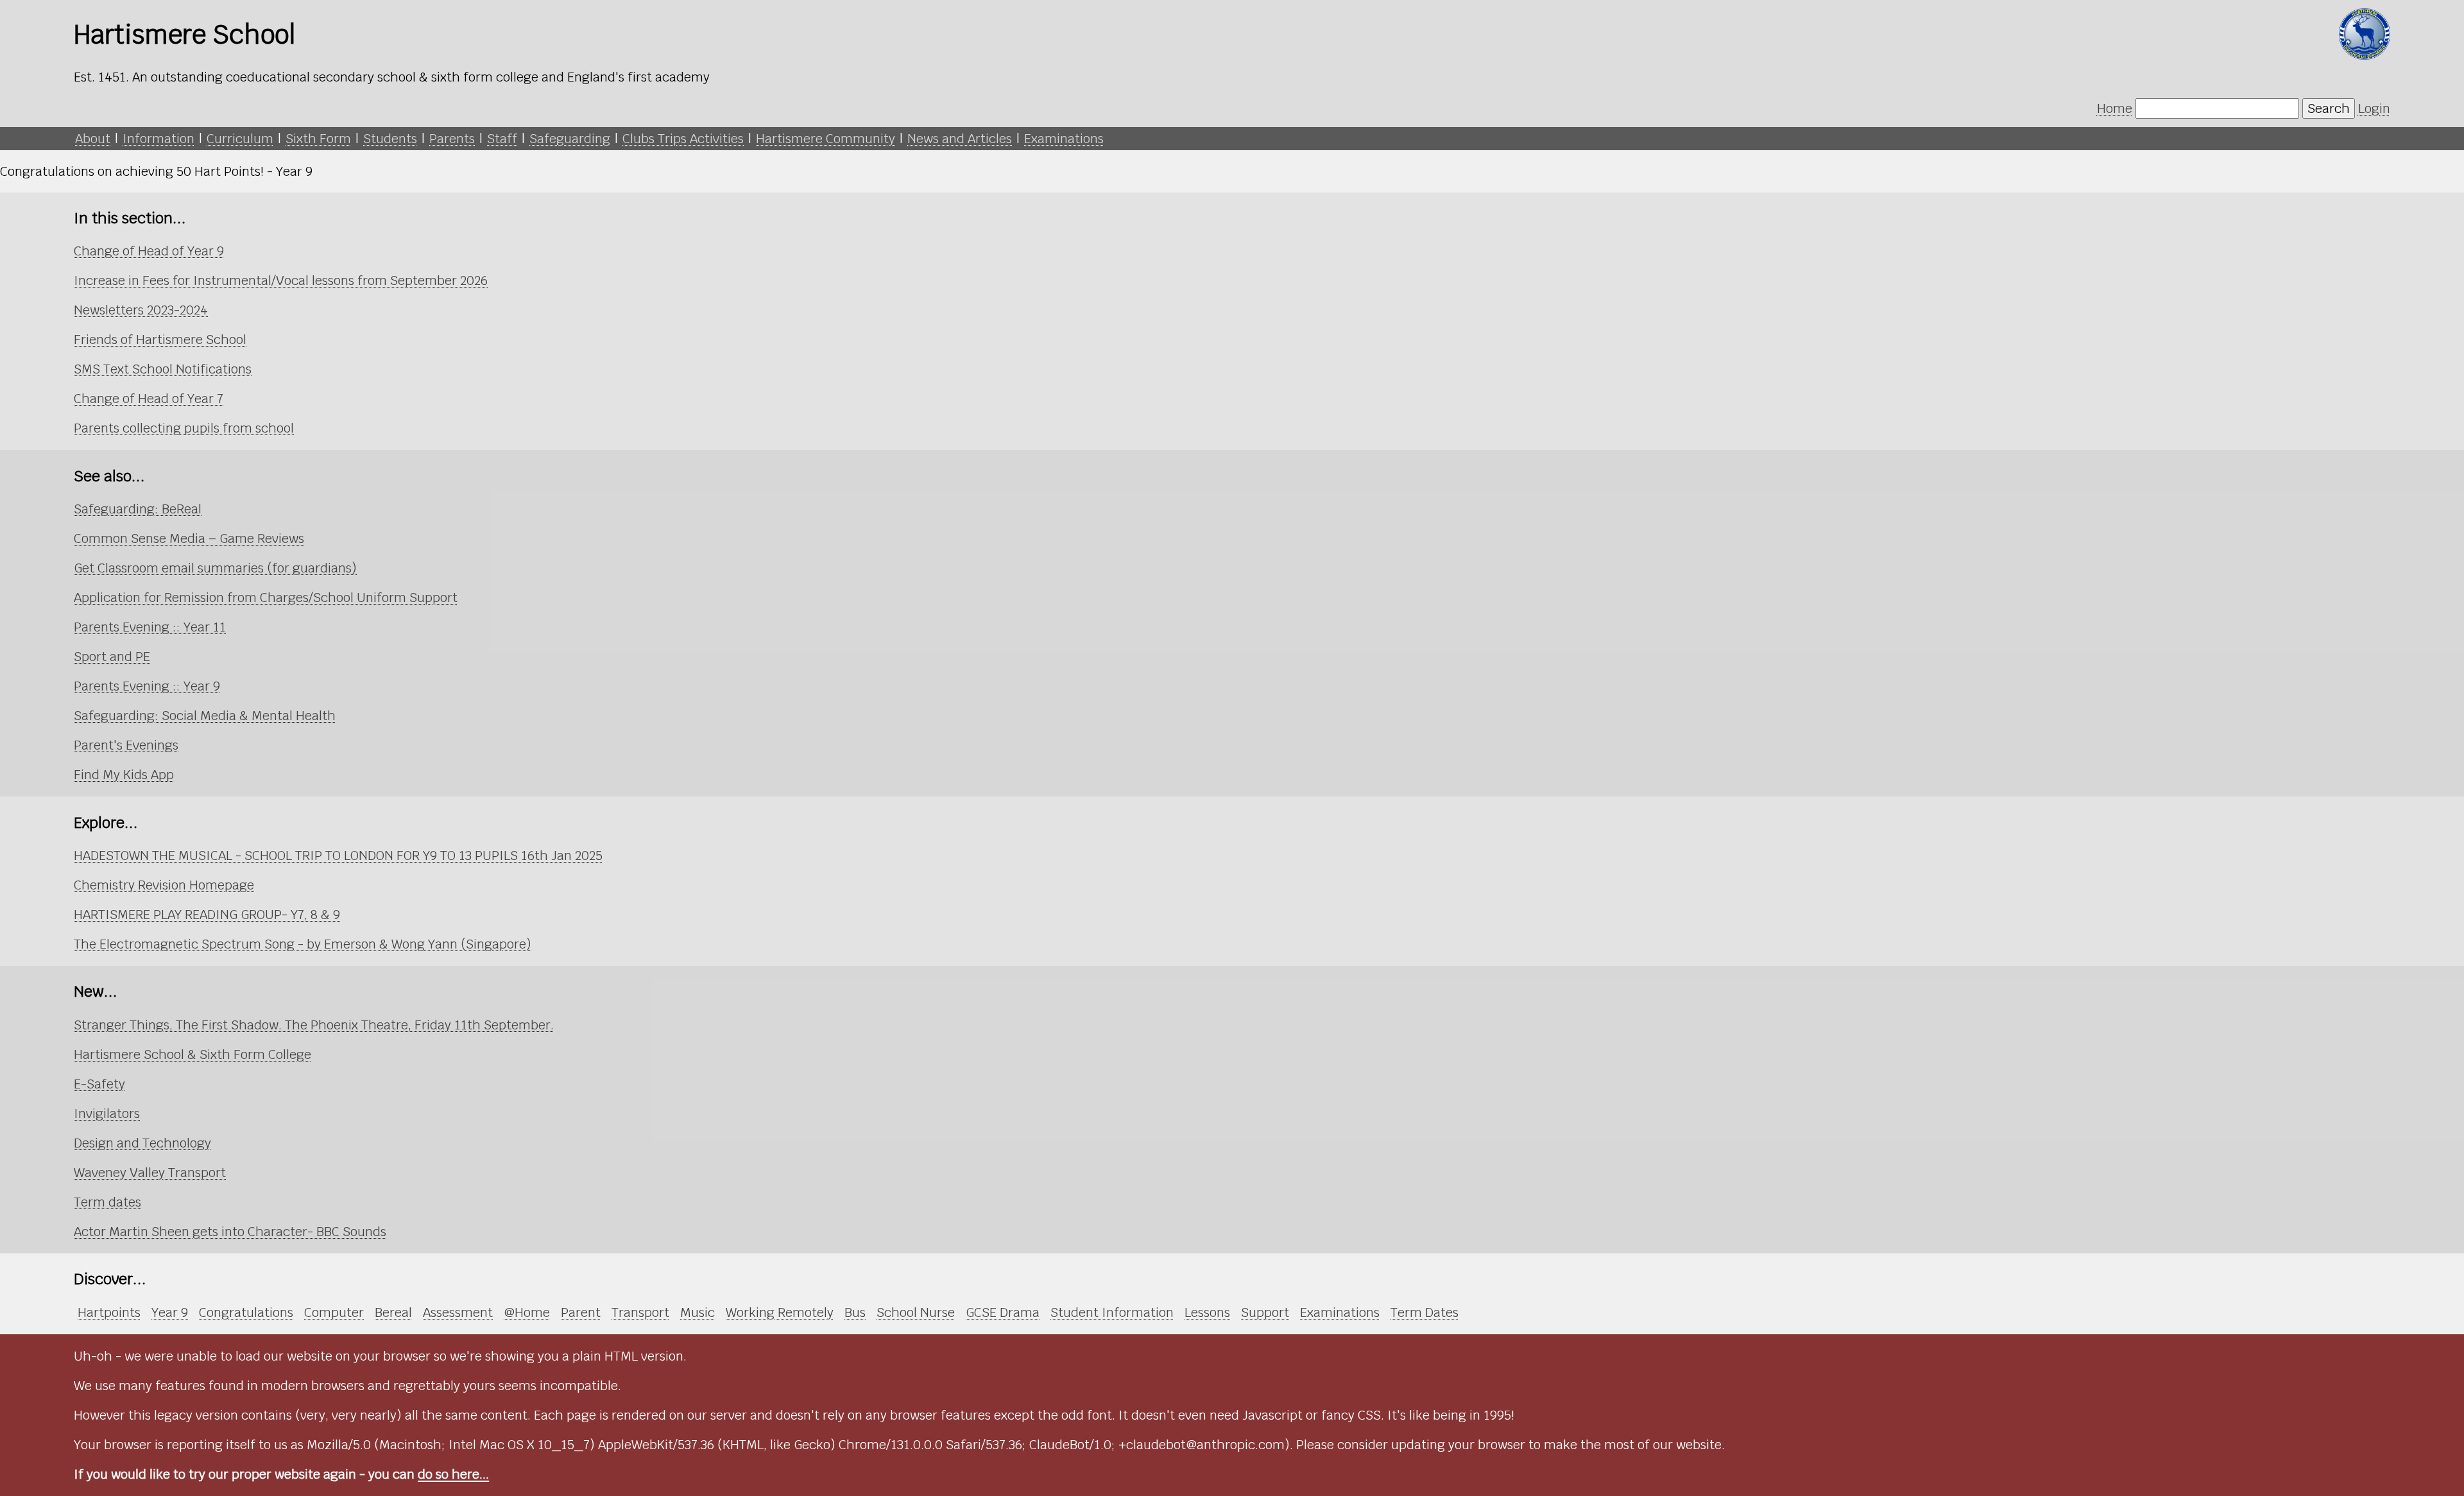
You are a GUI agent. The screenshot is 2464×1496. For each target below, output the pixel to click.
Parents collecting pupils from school (184, 428)
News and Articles (960, 139)
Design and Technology (142, 1143)
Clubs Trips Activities (683, 139)
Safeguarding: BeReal (138, 509)
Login (2374, 108)
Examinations (1064, 139)
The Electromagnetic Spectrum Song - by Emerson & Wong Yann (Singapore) (303, 944)
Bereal (393, 1312)
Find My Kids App (124, 775)
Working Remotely (780, 1312)
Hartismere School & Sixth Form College (193, 1054)
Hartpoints (109, 1312)
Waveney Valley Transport (150, 1173)
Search (2329, 108)
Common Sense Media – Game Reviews (189, 538)
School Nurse (916, 1312)
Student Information (1112, 1312)
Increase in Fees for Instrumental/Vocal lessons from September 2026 (281, 280)
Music (697, 1312)
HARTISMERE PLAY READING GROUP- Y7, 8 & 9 (207, 915)
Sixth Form (318, 139)
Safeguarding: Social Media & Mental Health (205, 716)
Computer (334, 1312)
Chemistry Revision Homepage (164, 885)
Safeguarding (570, 139)
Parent (581, 1312)
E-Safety (99, 1084)
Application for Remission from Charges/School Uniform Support (266, 598)
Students (390, 139)
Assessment (458, 1312)
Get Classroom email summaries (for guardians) (215, 568)
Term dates (107, 1202)
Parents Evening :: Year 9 (147, 686)
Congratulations (246, 1312)
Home (2115, 108)
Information (158, 139)
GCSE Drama (1003, 1312)
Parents (452, 139)
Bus (855, 1312)
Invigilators (107, 1113)
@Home (527, 1312)
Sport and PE (112, 657)
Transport (640, 1312)
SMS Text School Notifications (163, 369)
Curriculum (240, 139)
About (93, 139)
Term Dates (1425, 1312)
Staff (502, 139)
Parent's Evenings (126, 745)
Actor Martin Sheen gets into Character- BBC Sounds (230, 1232)
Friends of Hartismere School (160, 340)
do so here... (453, 1474)
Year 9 (170, 1312)
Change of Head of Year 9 (149, 251)
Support (1265, 1312)
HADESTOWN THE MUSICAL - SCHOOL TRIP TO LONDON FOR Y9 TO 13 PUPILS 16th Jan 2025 (338, 855)
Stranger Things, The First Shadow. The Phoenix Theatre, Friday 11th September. (314, 1025)
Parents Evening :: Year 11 (150, 627)
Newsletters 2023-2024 (141, 310)
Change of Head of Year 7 (149, 399)
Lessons (1207, 1312)
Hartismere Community (826, 139)
